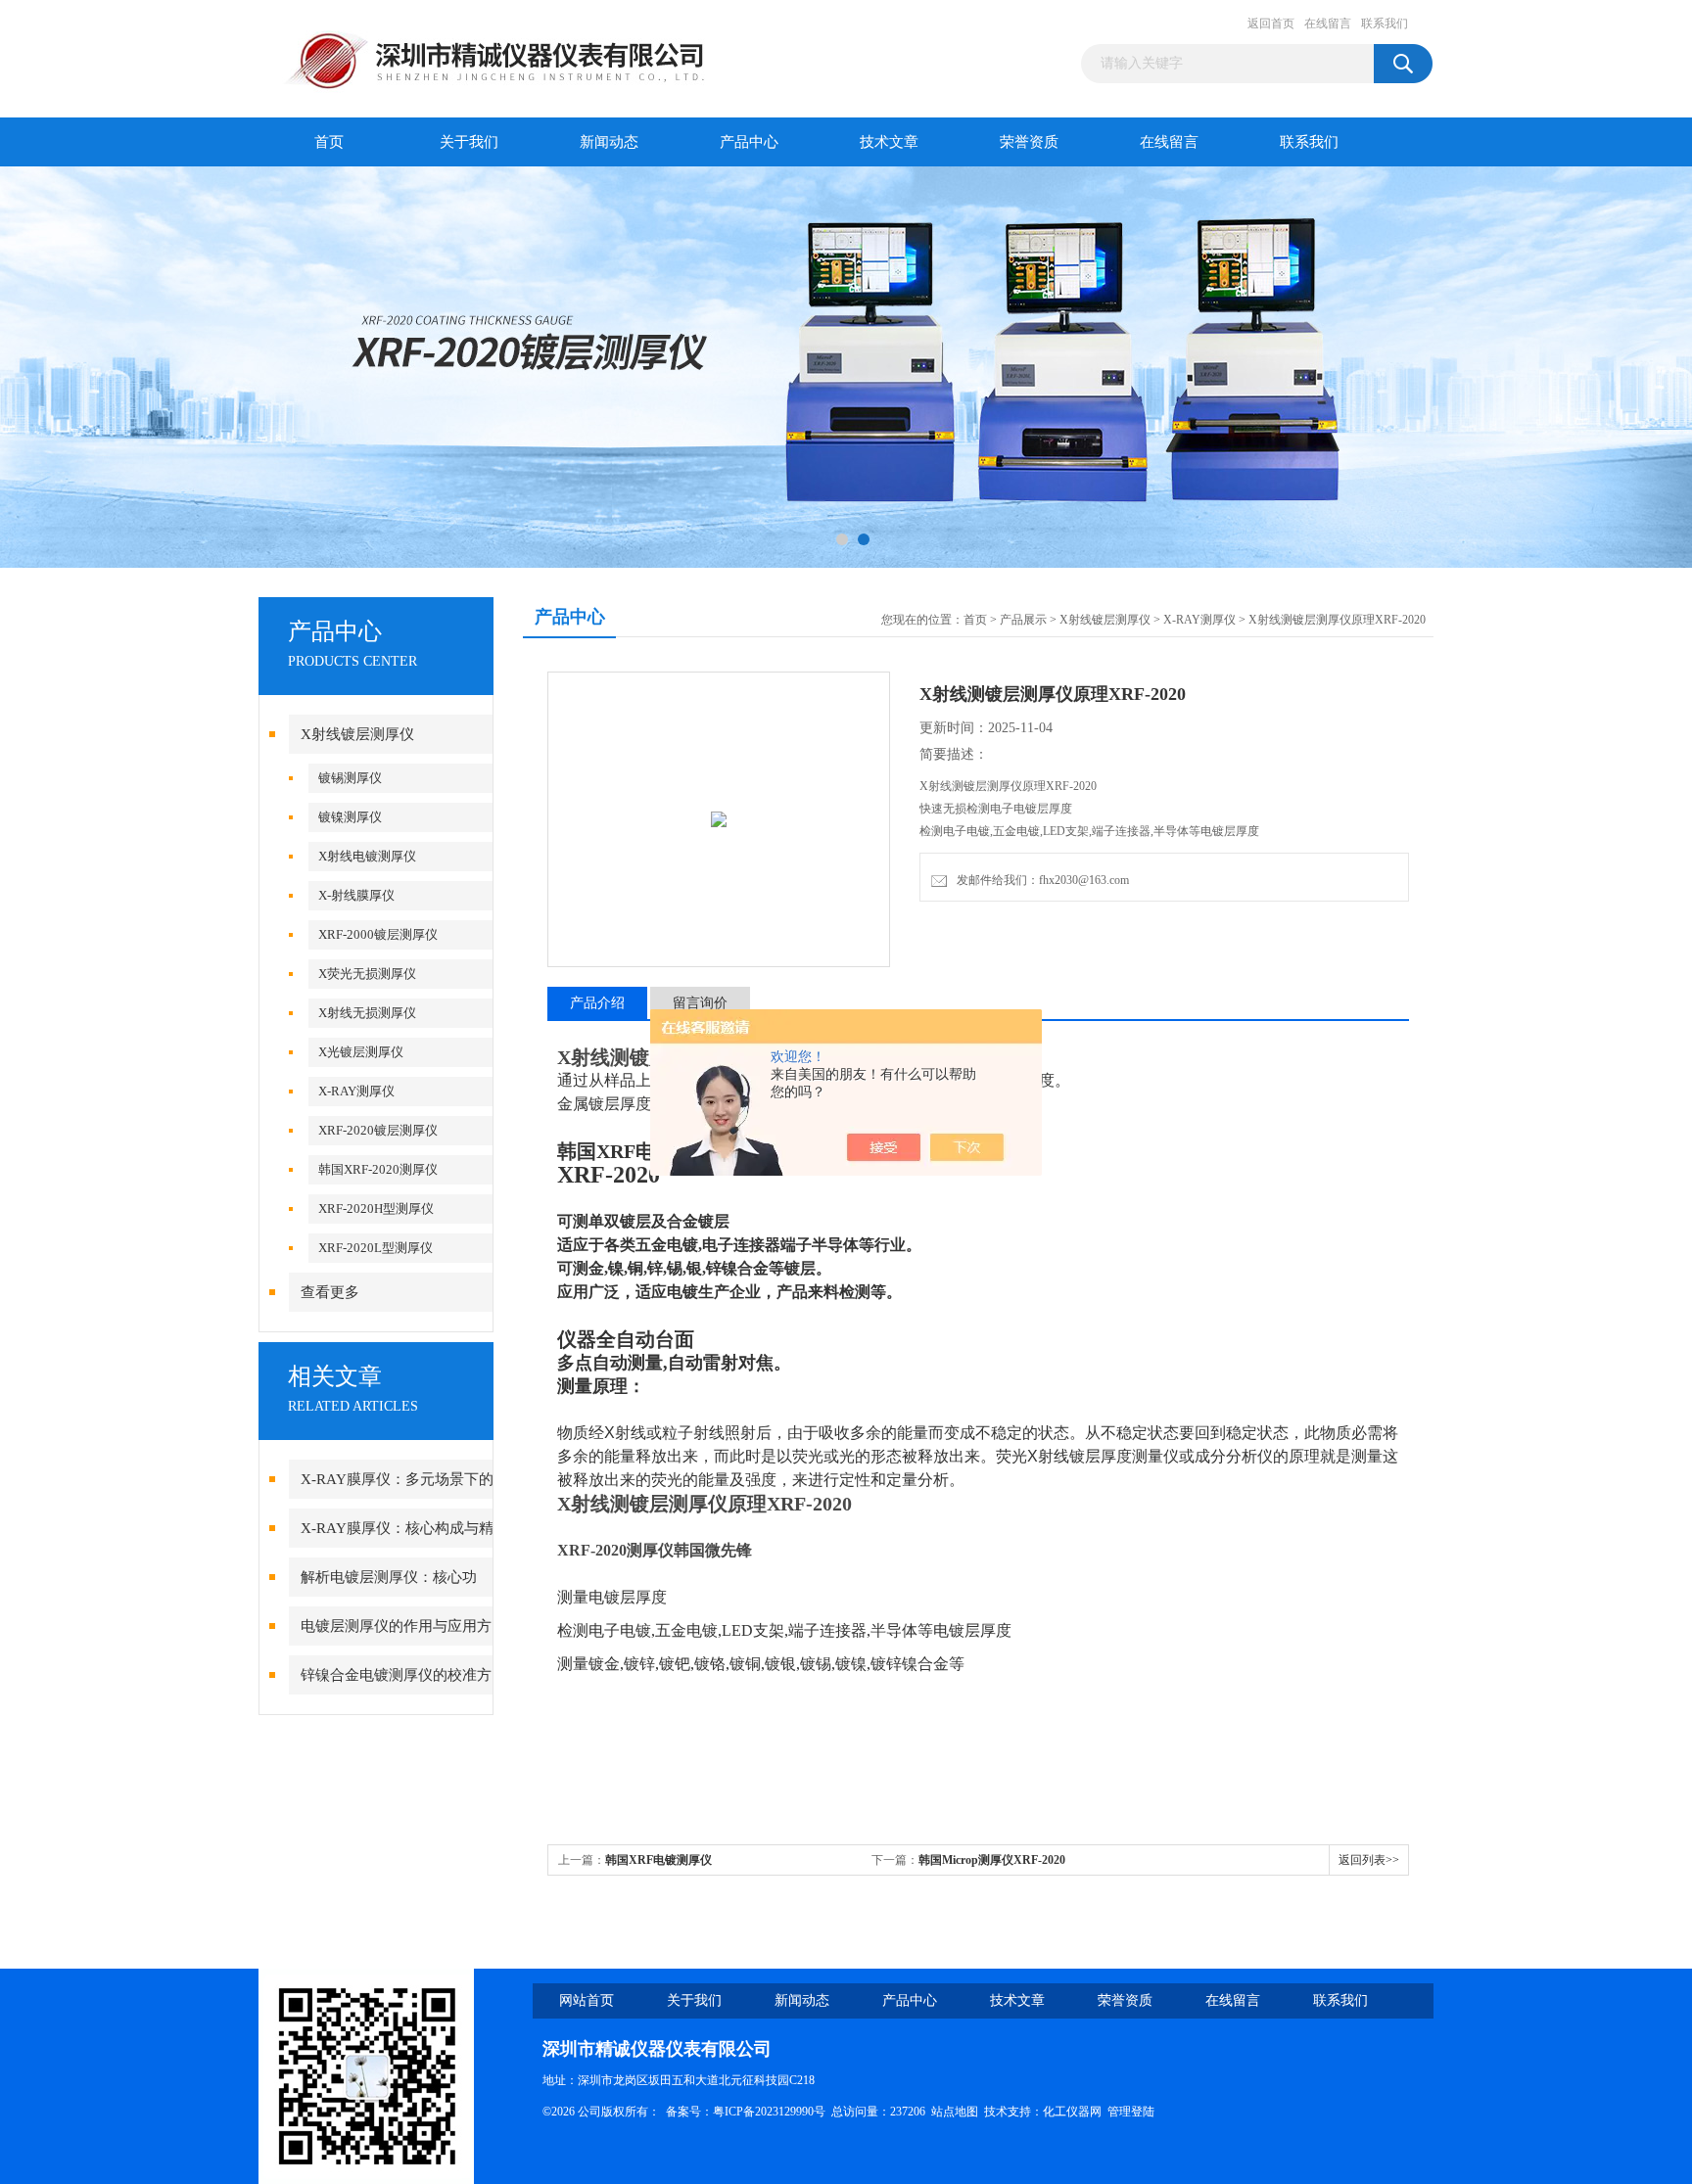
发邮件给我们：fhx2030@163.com (1040, 880)
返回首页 (1271, 23)
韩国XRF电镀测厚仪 (658, 1860)
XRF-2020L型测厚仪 (376, 1248)
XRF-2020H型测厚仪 (376, 1208)
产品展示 (1023, 620)
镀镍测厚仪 (350, 817)
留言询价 (700, 1003)
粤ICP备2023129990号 (769, 2112)
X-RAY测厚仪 (356, 1091)
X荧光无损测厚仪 (367, 974)
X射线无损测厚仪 (367, 1013)
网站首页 (587, 2000)
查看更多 (330, 1292)
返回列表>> (1369, 1860)
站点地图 (955, 2112)
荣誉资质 (1029, 142)
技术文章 (889, 142)
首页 (329, 142)
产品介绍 (597, 1003)
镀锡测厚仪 (350, 778)
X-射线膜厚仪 (356, 895)
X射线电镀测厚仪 (367, 856)
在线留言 (1328, 23)
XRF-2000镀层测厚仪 (378, 934)
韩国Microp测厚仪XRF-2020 (992, 1860)
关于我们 (469, 142)
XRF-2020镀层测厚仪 (378, 1130)
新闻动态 (609, 142)
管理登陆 (1131, 2112)
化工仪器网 (1072, 2112)
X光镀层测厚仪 (361, 1052)
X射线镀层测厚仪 (357, 734)
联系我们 (1385, 23)
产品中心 (749, 142)
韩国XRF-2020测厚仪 (378, 1169)
